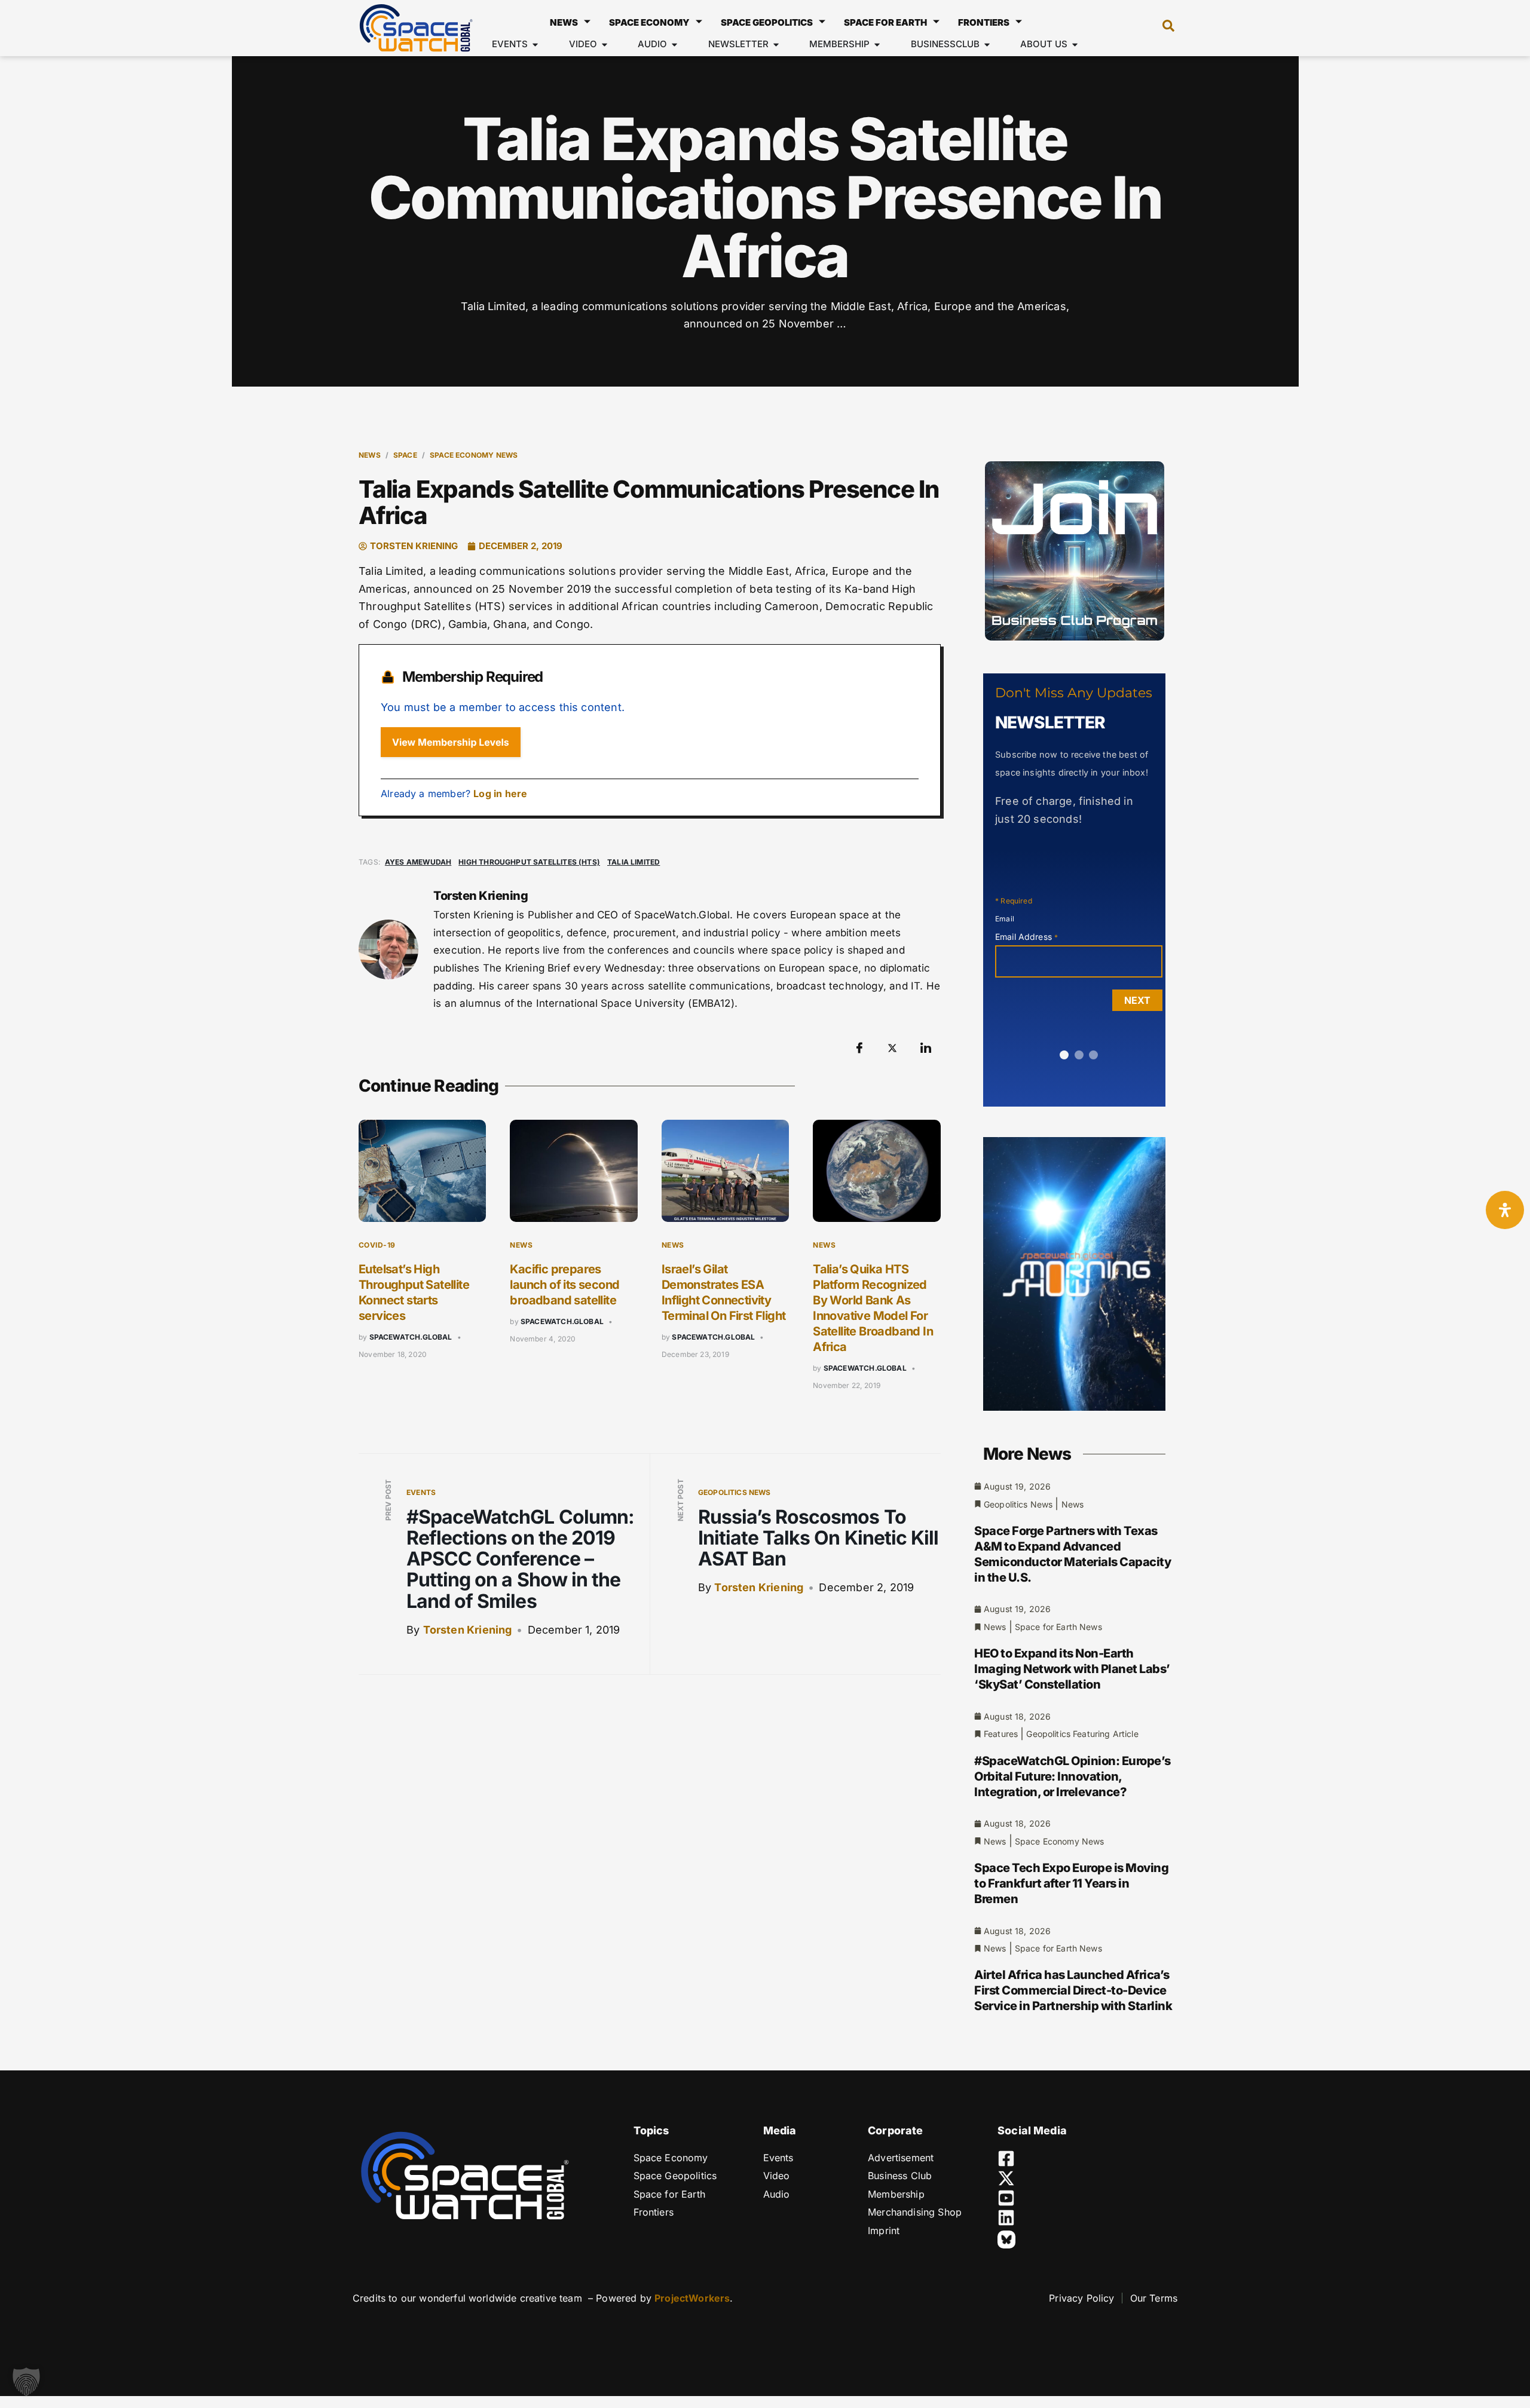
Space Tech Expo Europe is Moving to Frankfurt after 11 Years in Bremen (1071, 1883)
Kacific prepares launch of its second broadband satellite (564, 1285)
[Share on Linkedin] (926, 1048)
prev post (388, 1500)
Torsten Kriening (468, 1630)
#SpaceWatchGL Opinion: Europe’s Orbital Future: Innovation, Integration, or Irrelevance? (1072, 1776)
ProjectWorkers (692, 2298)
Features (1001, 1734)
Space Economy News (474, 455)
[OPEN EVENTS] (535, 45)
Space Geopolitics (767, 22)
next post (680, 1500)
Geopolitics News (735, 1492)
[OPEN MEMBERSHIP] (877, 45)
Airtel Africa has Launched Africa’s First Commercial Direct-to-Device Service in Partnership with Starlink (1073, 1990)
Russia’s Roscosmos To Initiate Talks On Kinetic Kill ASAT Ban (818, 1538)
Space (405, 455)
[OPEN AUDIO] (674, 45)
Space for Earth (885, 22)
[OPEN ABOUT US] (1075, 45)
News (564, 22)
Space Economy (649, 22)
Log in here (500, 794)
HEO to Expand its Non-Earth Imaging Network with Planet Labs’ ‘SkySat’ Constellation (1072, 1669)
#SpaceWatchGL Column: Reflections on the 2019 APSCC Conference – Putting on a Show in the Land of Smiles (520, 1559)
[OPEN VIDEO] (605, 45)
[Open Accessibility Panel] (1505, 1210)
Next (1137, 1000)
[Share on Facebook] (859, 1048)
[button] (1162, 28)
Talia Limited (634, 862)
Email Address (1026, 937)
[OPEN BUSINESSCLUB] (987, 45)
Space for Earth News (1058, 1627)
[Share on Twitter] (892, 1048)
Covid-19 (377, 1245)
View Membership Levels (451, 742)
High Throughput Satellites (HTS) (529, 862)
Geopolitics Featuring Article (1082, 1734)
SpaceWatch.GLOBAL (411, 1337)
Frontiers (984, 22)
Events (421, 1492)
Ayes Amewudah (418, 862)
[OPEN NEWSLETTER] (776, 45)
